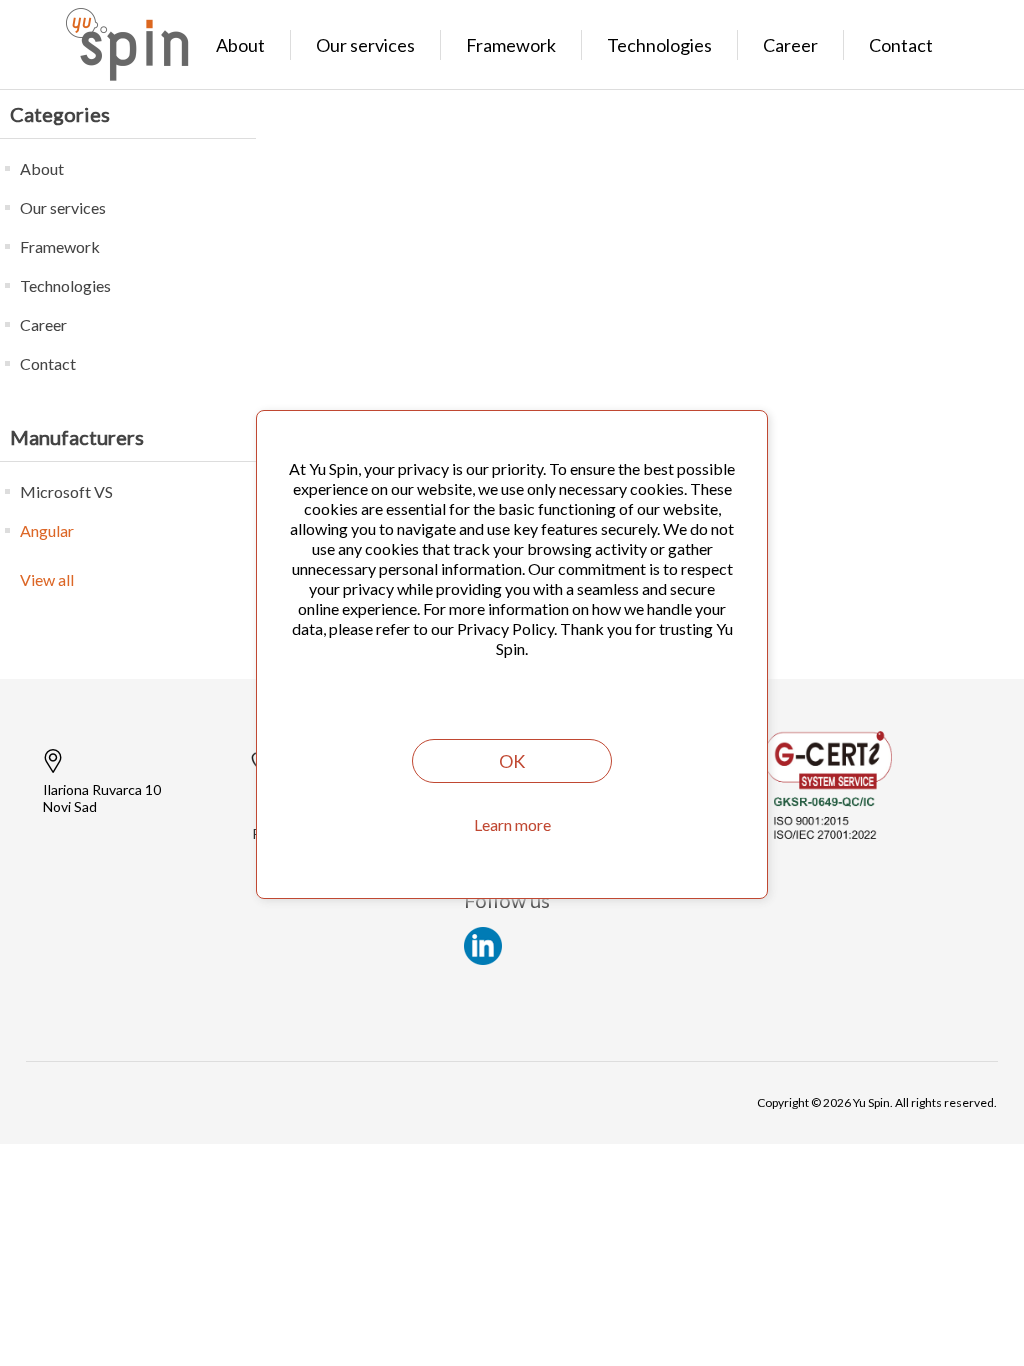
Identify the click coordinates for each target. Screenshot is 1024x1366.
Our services (365, 45)
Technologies (659, 45)
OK (512, 761)
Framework (511, 45)
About (240, 45)
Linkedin (483, 946)
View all (47, 579)
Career (790, 45)
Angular (47, 530)
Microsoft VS (66, 491)
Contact (901, 45)
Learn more (512, 824)
